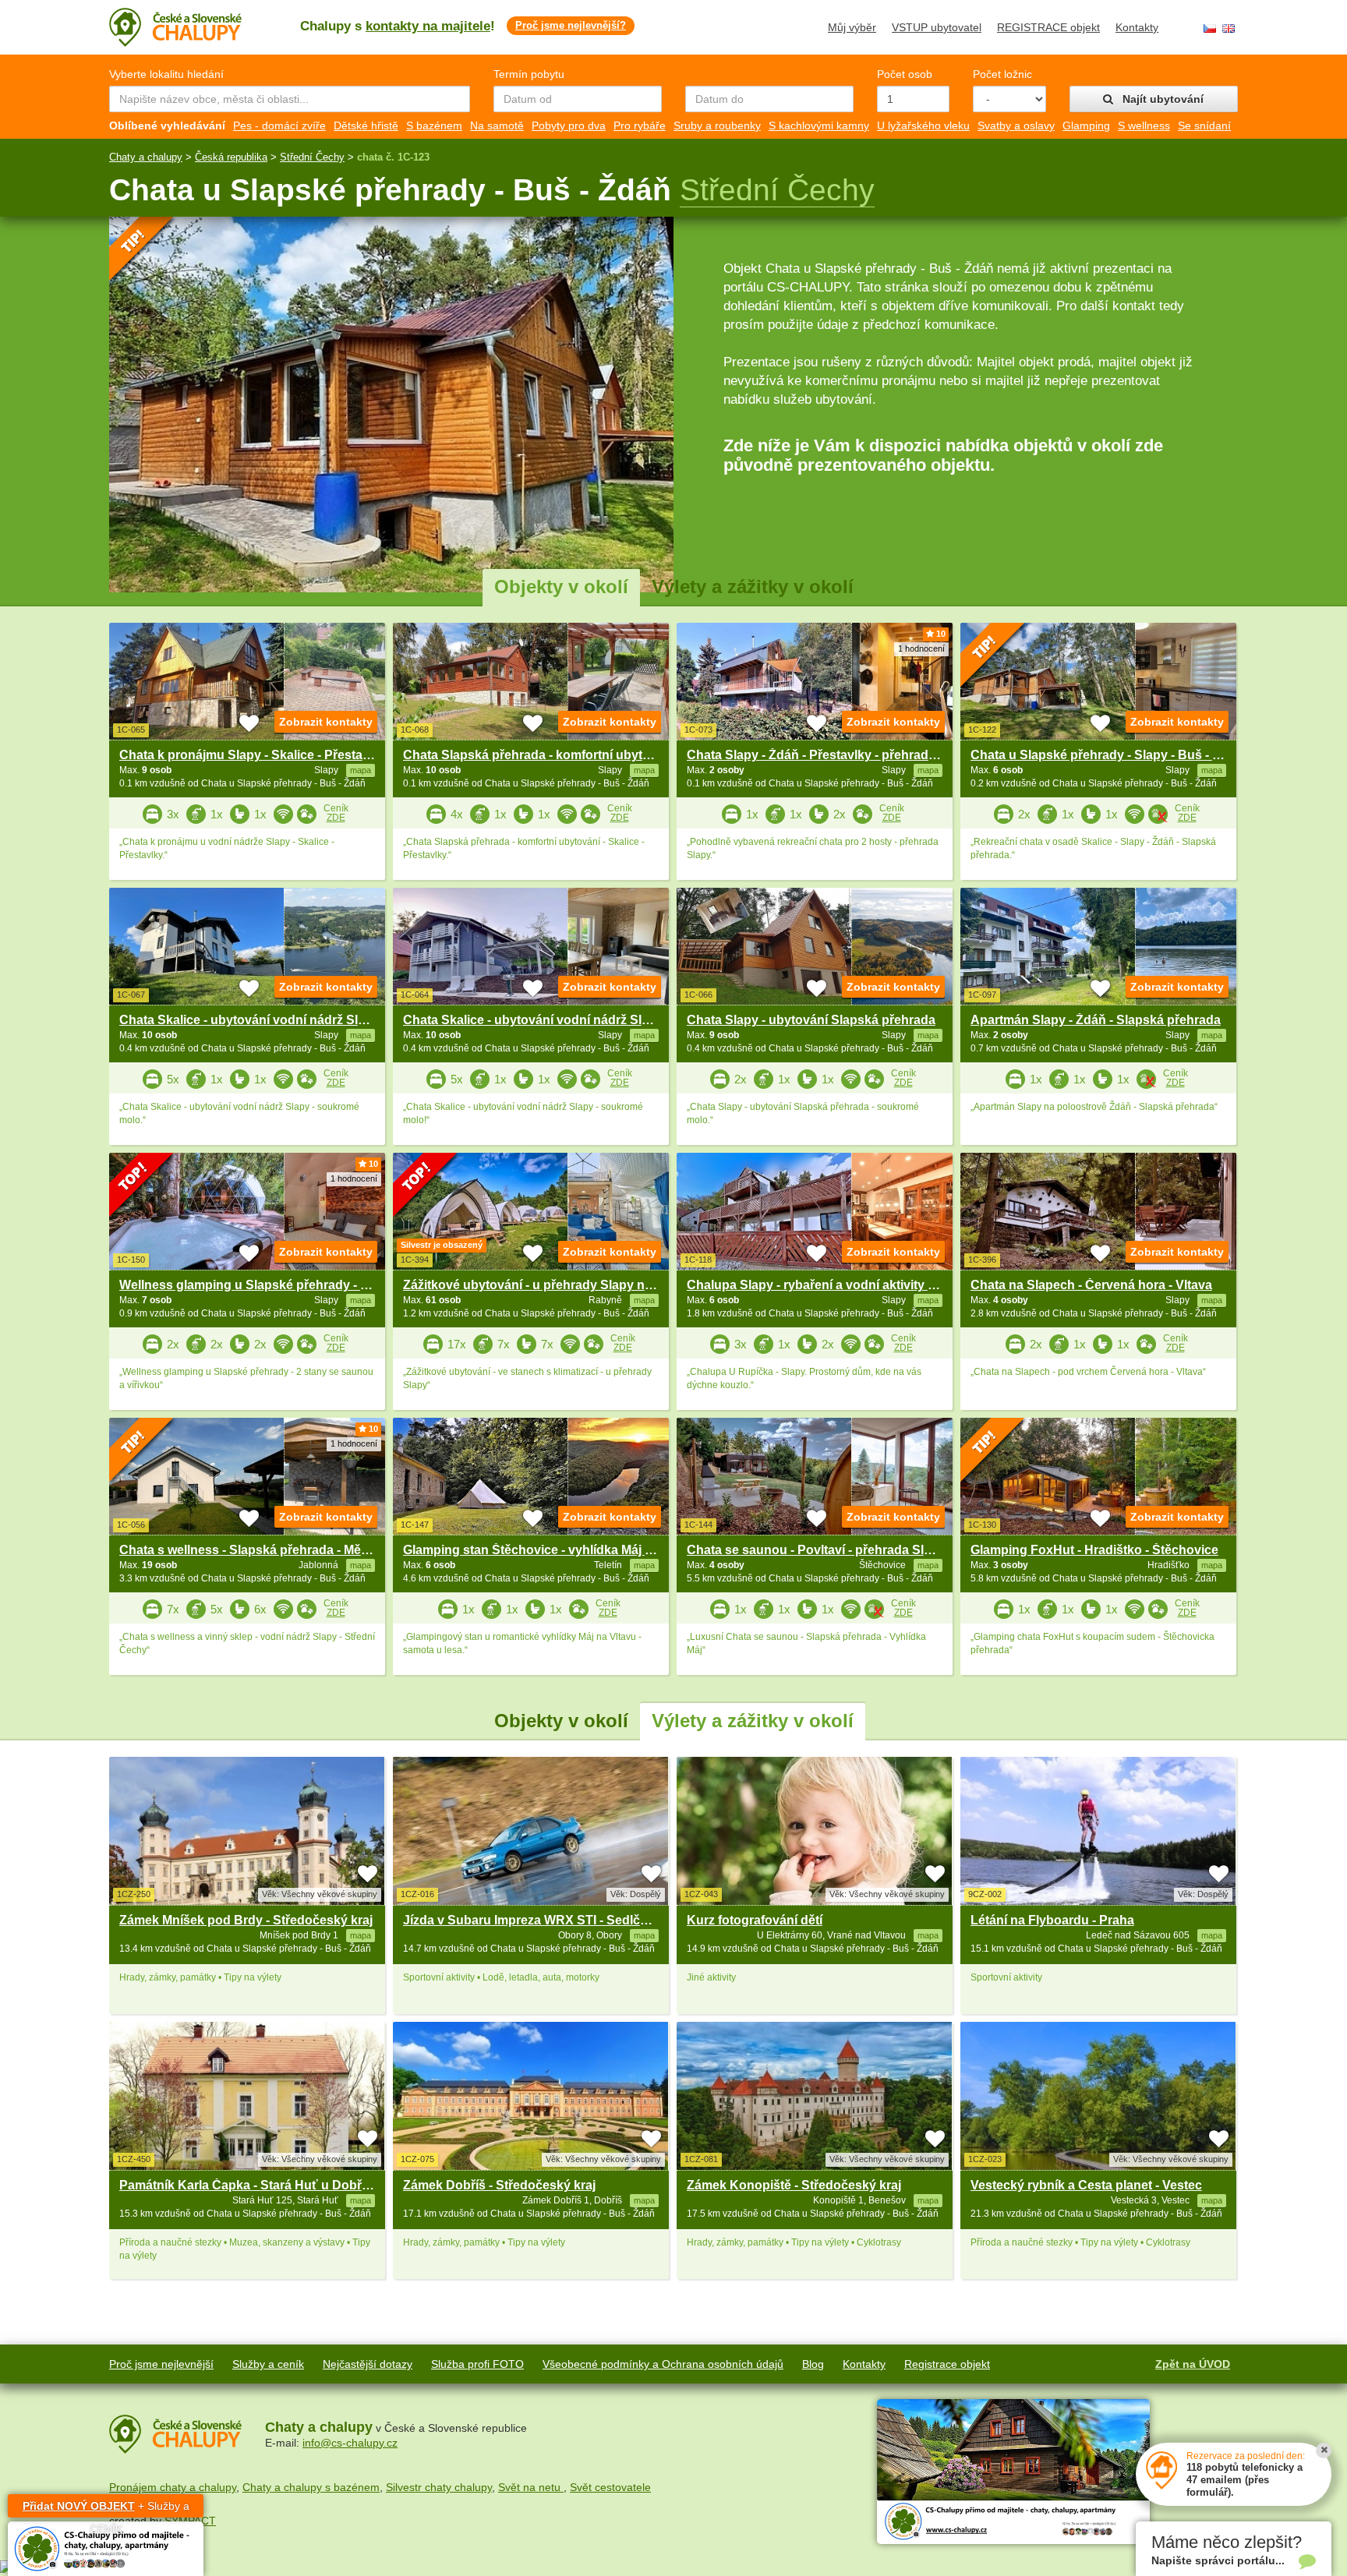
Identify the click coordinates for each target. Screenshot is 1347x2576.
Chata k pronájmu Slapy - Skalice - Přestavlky (253, 755)
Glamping (1086, 125)
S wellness (1144, 125)
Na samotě (497, 125)
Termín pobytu (529, 74)
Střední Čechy (312, 157)
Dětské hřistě (366, 125)
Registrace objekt (947, 2364)
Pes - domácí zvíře (279, 125)
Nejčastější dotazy (368, 2364)
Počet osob (905, 74)
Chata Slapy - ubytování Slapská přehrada (811, 1020)
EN (1229, 28)
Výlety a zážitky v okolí (753, 587)
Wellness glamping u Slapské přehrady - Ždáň (255, 1285)
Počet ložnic (1002, 74)
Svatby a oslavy (1016, 125)
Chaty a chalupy (146, 157)
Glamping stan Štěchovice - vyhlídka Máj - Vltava (546, 1550)
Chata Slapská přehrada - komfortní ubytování (539, 755)
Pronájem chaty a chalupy (173, 2487)
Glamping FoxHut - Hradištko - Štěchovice (1094, 1550)
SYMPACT (190, 2521)
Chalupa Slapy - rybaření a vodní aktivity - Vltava (829, 1285)
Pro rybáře (640, 125)
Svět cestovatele (610, 2487)
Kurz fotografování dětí (755, 1920)
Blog (813, 2364)
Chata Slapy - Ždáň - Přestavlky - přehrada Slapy (829, 755)
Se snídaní (1204, 125)
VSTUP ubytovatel (937, 27)
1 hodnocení (921, 648)
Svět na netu (531, 2487)
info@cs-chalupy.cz (350, 2443)
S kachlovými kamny (819, 125)
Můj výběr (852, 27)
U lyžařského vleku (923, 125)
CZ (1210, 28)
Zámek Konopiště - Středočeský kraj (794, 2185)
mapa (361, 1935)
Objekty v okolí (561, 587)
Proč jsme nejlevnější (161, 2364)
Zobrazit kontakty (326, 722)
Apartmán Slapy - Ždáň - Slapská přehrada (1096, 1020)
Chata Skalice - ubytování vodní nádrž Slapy (249, 1020)
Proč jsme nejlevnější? (571, 25)
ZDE (336, 818)
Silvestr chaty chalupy (439, 2487)
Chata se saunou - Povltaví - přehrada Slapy (816, 1550)
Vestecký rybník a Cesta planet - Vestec (1086, 2185)
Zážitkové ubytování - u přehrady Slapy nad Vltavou (555, 1285)
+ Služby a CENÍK (106, 2509)
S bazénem (434, 125)
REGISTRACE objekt (1048, 27)
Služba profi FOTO (477, 2364)
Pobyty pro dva (569, 125)
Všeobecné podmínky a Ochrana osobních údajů (663, 2364)
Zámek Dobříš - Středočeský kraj (499, 2185)
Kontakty (1137, 27)
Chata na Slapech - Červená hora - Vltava (1091, 1285)
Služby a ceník (268, 2364)
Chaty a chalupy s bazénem (311, 2487)
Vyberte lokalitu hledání (166, 74)
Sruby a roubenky (717, 125)
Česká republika (231, 157)
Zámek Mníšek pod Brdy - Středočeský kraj (246, 1920)
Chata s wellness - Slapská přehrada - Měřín (248, 1550)
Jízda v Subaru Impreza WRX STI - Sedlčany (532, 1920)
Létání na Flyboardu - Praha (1052, 1920)
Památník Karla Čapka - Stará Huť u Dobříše (249, 2185)
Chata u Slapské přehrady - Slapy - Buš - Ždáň (1107, 755)
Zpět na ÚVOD (1193, 2364)
